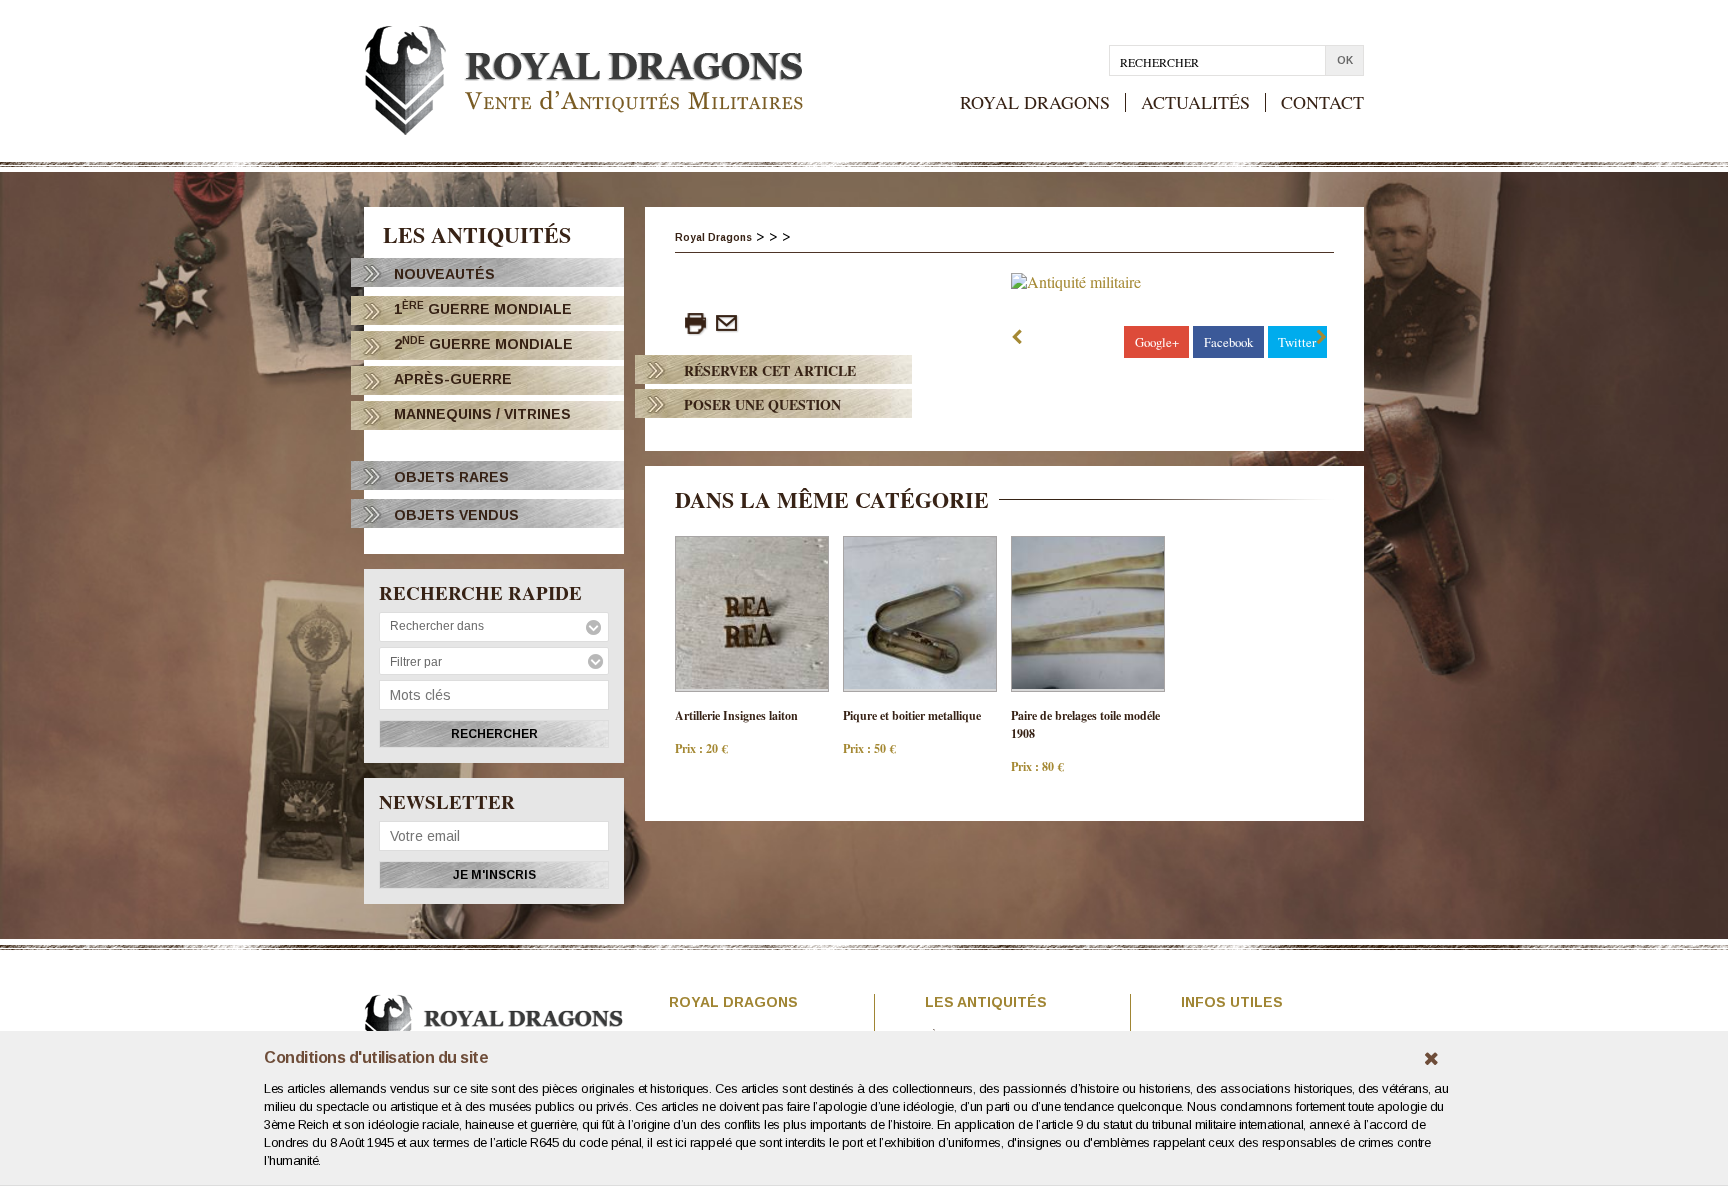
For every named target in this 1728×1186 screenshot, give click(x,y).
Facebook (1228, 342)
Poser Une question (762, 404)
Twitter (1297, 342)
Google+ (1157, 342)
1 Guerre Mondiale (483, 308)
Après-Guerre (453, 379)
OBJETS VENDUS (456, 515)
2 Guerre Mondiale (483, 343)
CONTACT (1322, 102)
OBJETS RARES (451, 477)
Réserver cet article (770, 370)
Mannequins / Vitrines (482, 414)
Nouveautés (444, 274)
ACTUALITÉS (1195, 102)
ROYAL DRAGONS (1035, 102)
